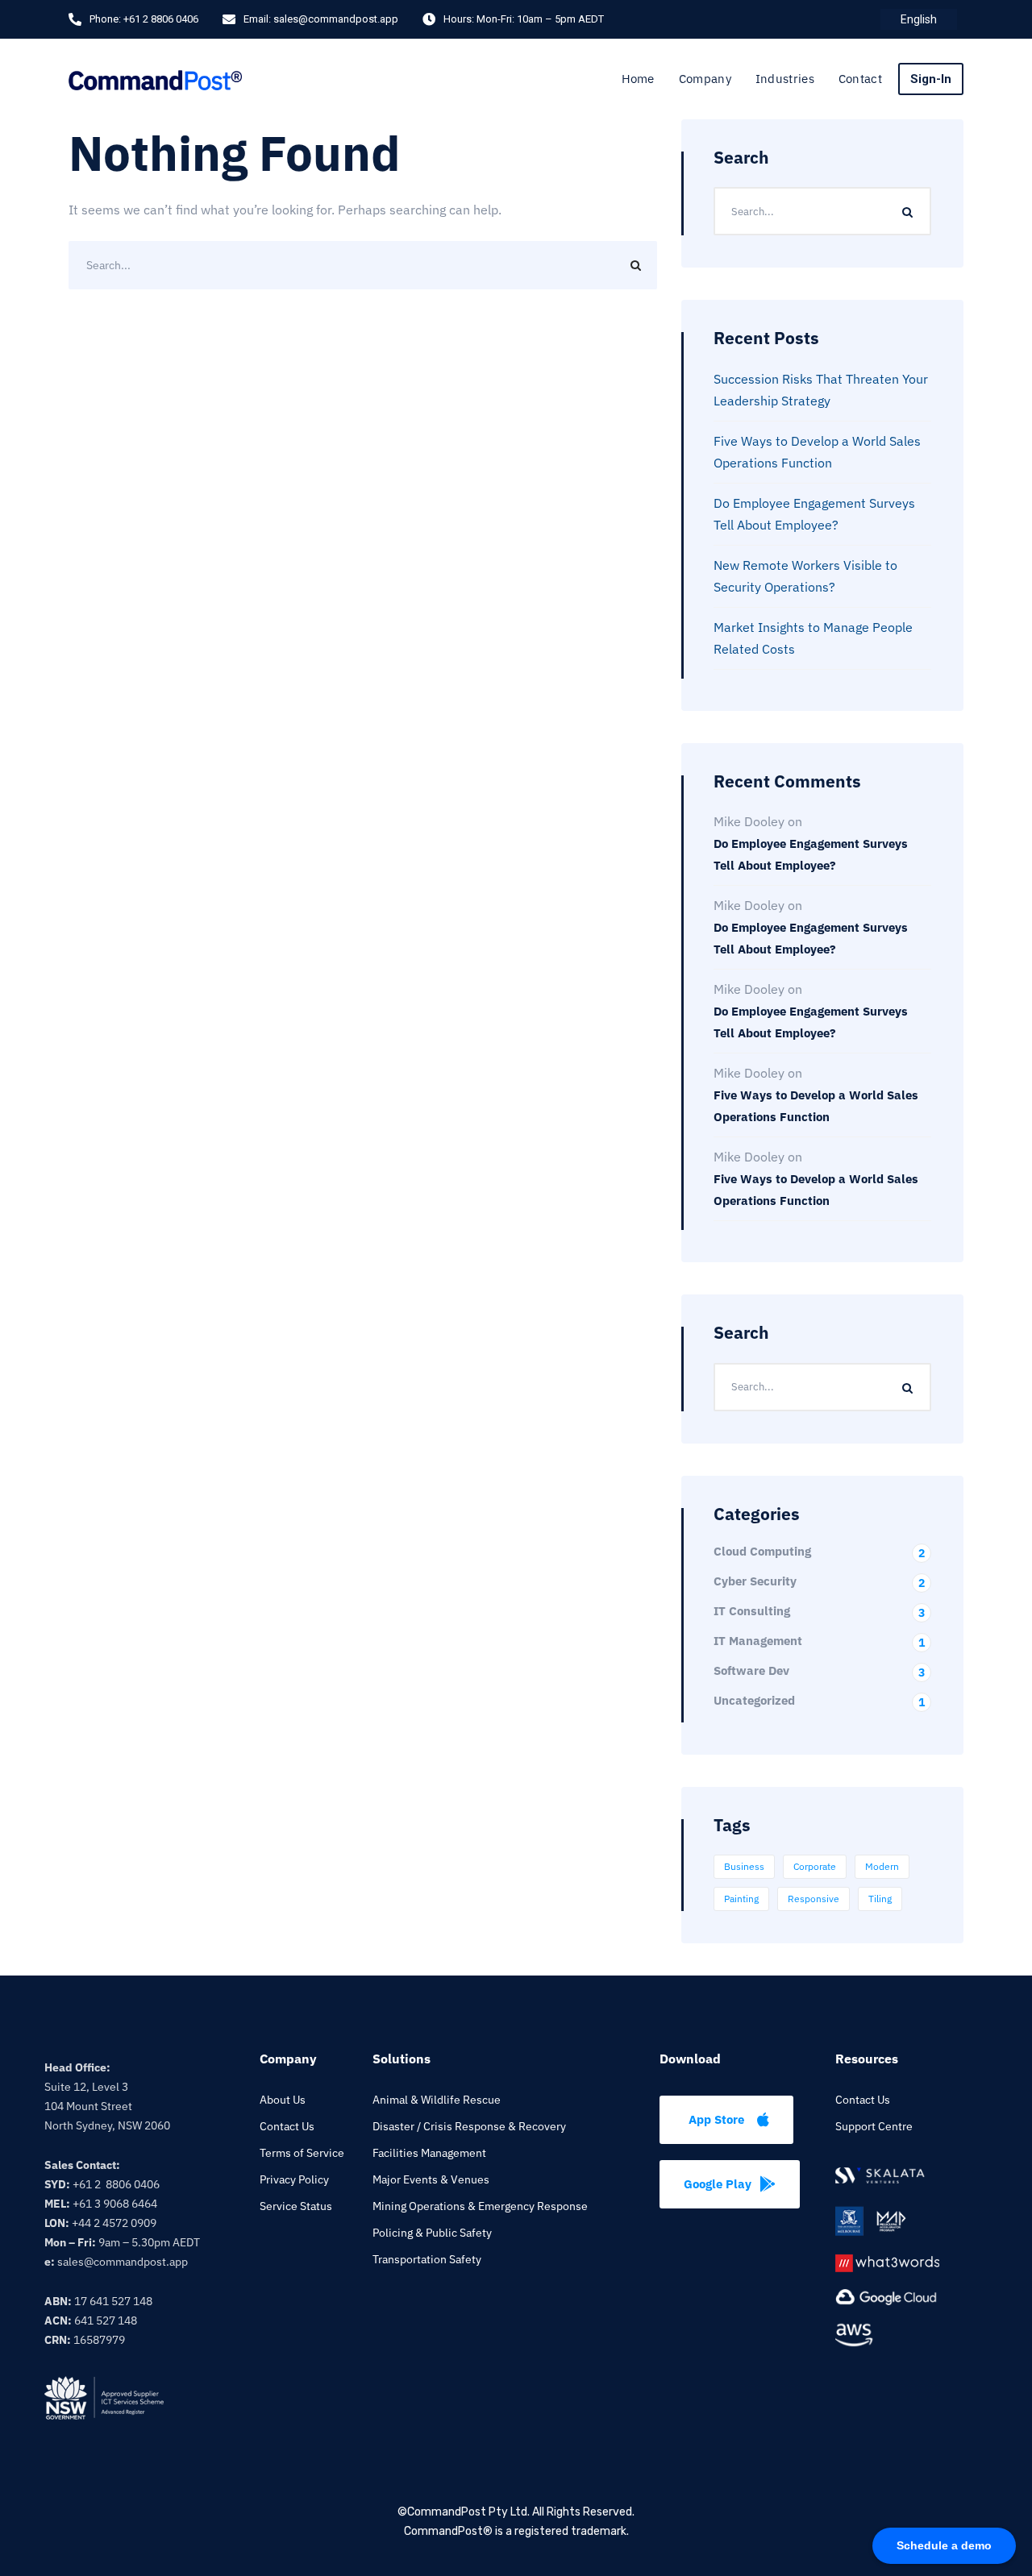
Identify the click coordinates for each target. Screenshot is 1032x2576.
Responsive (814, 1899)
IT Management (819, 1641)
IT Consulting (819, 1611)
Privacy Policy (294, 2179)
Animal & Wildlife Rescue (437, 2100)
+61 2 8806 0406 (161, 19)
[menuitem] (919, 19)
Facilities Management (429, 2153)
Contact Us (287, 2126)
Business (744, 1866)
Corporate (815, 1866)
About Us (283, 2100)
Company (705, 79)
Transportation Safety (427, 2259)
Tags (732, 1825)
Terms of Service (302, 2153)
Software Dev (819, 1670)
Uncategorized (819, 1700)
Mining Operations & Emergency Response (480, 2206)
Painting (741, 1899)
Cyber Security (819, 1581)
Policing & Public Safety (432, 2233)
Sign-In (931, 79)
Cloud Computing (819, 1551)
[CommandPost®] (155, 79)
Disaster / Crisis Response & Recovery (469, 2126)
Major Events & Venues (431, 2179)
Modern (882, 1866)
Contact (860, 79)
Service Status (296, 2206)
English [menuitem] (919, 19)
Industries (785, 79)
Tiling (880, 1899)
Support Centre (874, 2126)
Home (638, 79)
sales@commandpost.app (336, 19)
